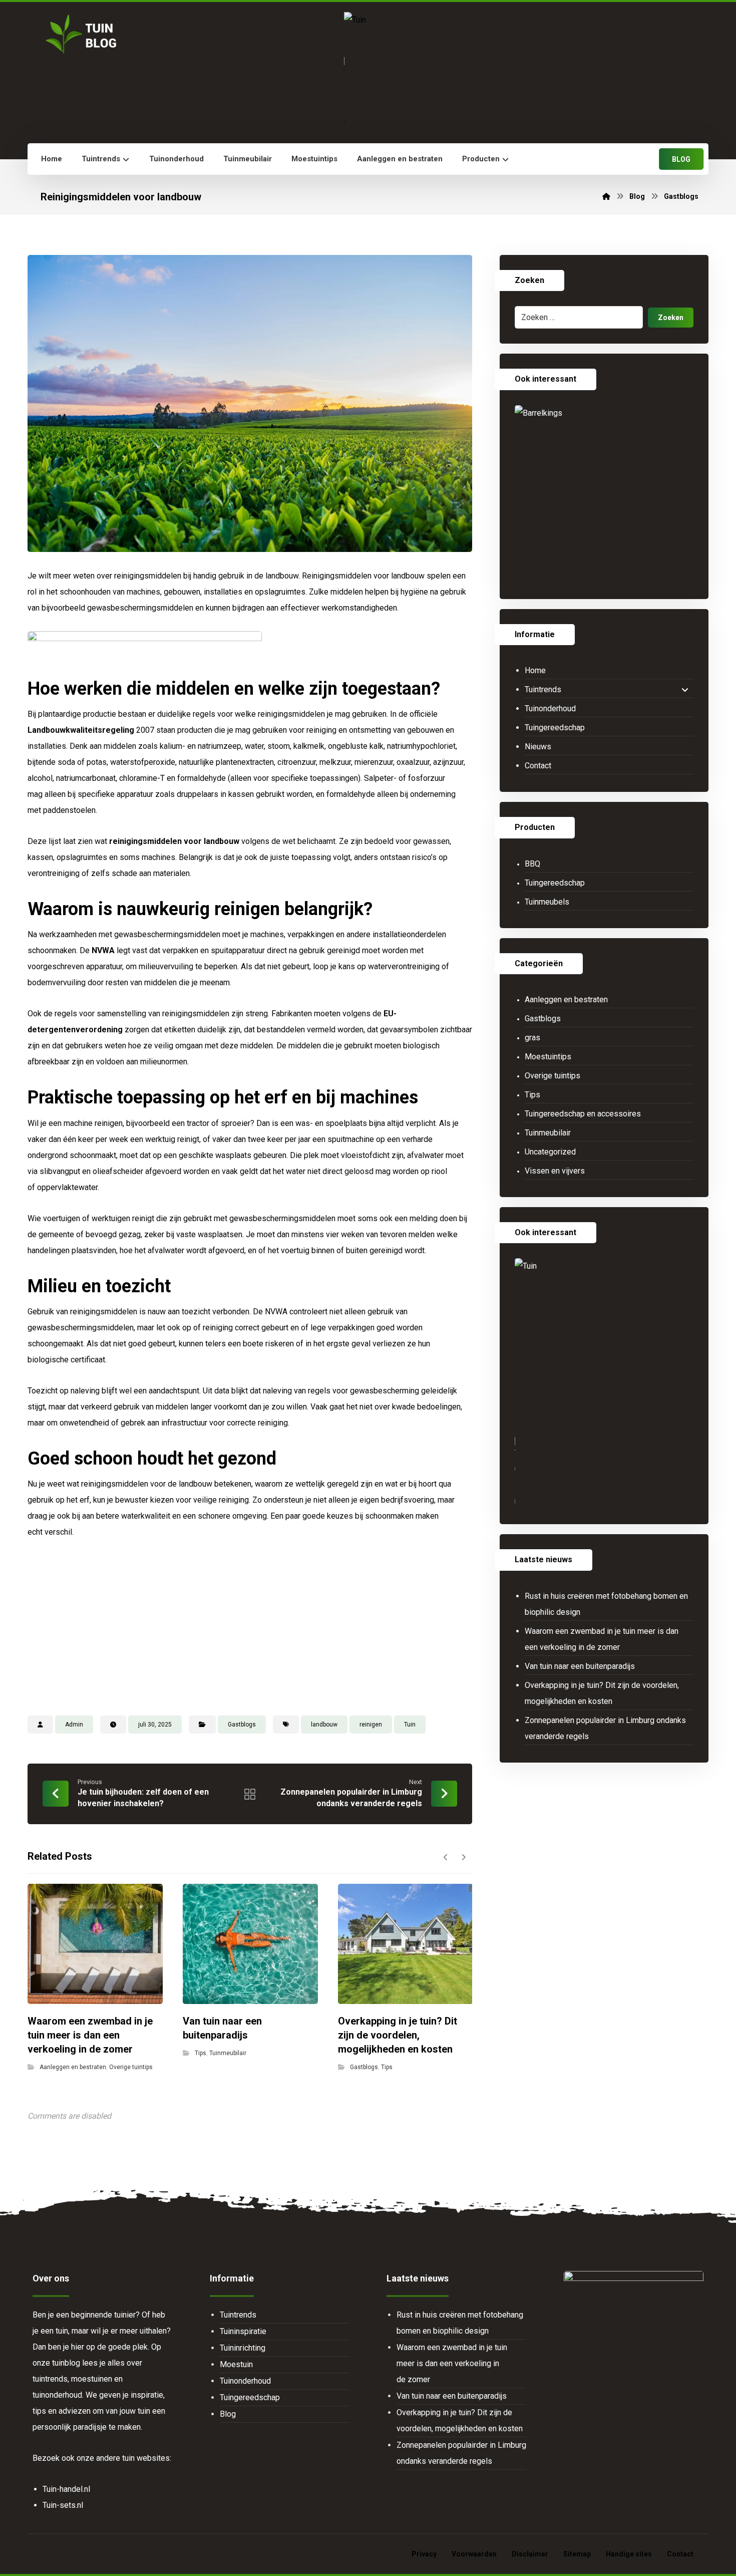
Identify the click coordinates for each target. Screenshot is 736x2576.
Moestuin (236, 2364)
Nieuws (538, 747)
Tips (201, 2053)
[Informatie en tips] (80, 34)
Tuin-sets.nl (63, 2505)
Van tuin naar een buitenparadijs (580, 1666)
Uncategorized (550, 1152)
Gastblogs (242, 1725)
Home (535, 670)
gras (532, 1038)
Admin (74, 1725)
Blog (228, 2414)
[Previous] (446, 1857)
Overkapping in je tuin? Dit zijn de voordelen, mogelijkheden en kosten (602, 1693)
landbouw (324, 1725)
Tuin (410, 1725)
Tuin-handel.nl (66, 2489)
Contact (538, 766)
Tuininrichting (243, 2348)
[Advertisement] (250, 1625)
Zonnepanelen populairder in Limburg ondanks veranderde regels (605, 1728)
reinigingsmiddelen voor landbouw (174, 841)
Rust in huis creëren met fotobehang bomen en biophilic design (606, 1604)
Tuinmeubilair (228, 2053)
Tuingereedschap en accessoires (583, 1114)
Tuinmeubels (547, 902)
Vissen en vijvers (555, 1171)
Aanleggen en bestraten (73, 2067)
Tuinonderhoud (550, 708)
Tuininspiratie (243, 2331)
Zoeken (671, 318)
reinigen (371, 1725)
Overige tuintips (131, 2067)
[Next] (463, 1857)
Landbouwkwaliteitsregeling (81, 730)
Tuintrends (543, 689)
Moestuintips (548, 1057)
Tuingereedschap (555, 728)
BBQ (532, 864)
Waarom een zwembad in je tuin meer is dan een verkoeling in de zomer (602, 1639)
